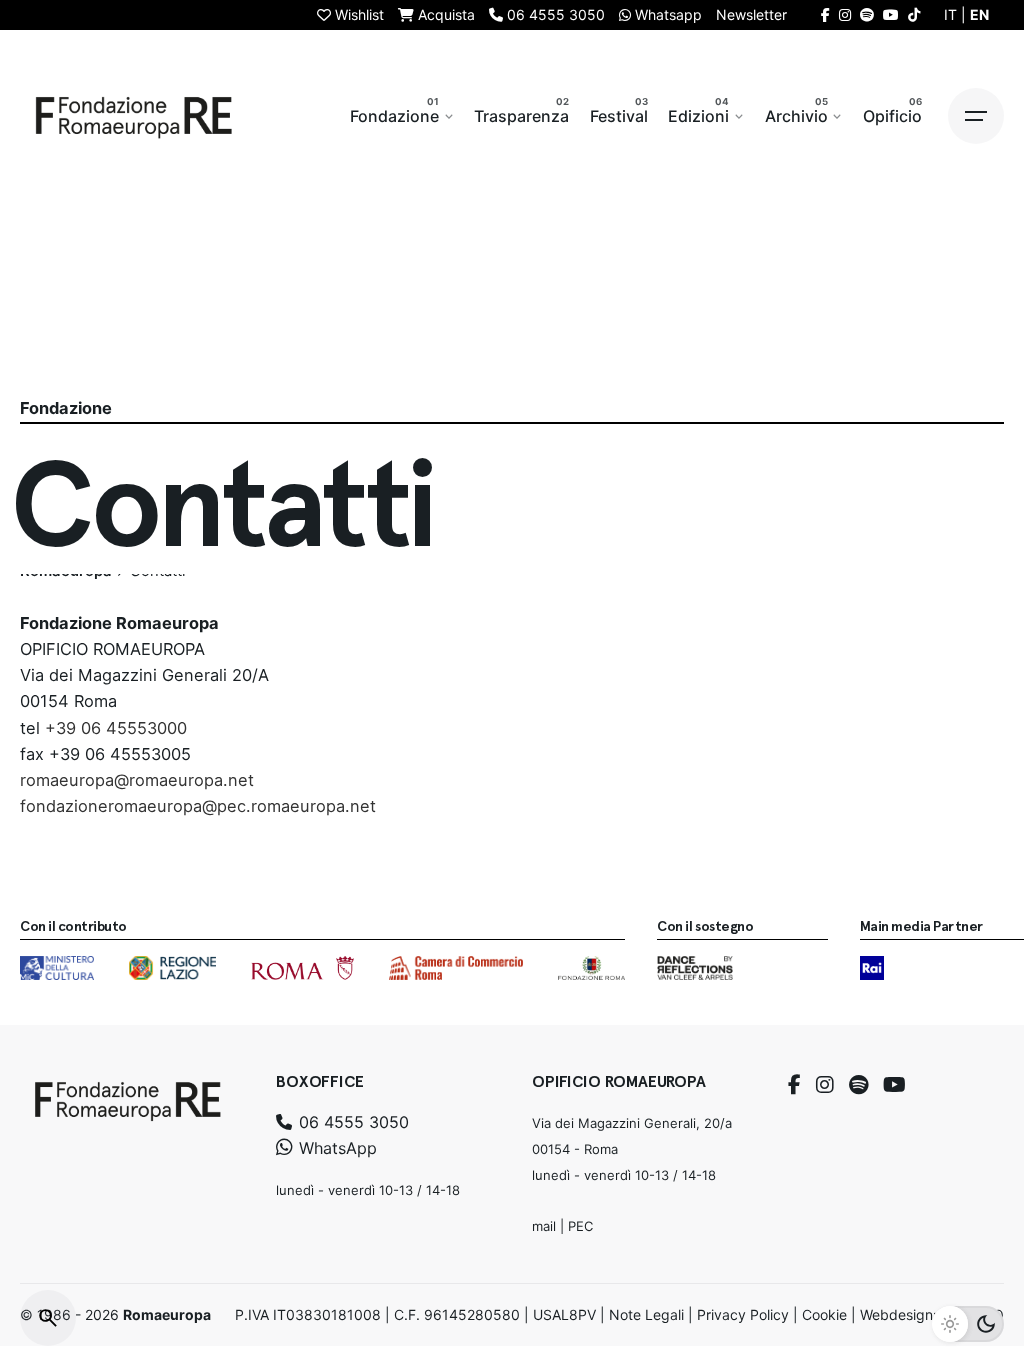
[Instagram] (825, 1085)
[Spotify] (858, 1085)
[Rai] (872, 968)
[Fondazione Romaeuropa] (134, 116)
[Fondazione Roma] (591, 968)
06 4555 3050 (351, 1122)
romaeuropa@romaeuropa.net (137, 780)
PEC (580, 1226)
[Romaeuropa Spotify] (867, 14)
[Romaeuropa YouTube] (891, 14)
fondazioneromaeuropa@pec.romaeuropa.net (198, 806)
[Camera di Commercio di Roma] (456, 968)
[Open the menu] (976, 116)
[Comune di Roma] (302, 968)
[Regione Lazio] (172, 968)
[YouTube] (894, 1085)
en (979, 14)
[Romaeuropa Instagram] (845, 14)
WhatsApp (335, 1148)
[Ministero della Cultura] (57, 968)
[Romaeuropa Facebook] (825, 14)
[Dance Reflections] (694, 968)
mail (544, 1226)
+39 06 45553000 (116, 728)
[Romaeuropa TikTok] (914, 14)
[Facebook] (794, 1085)
